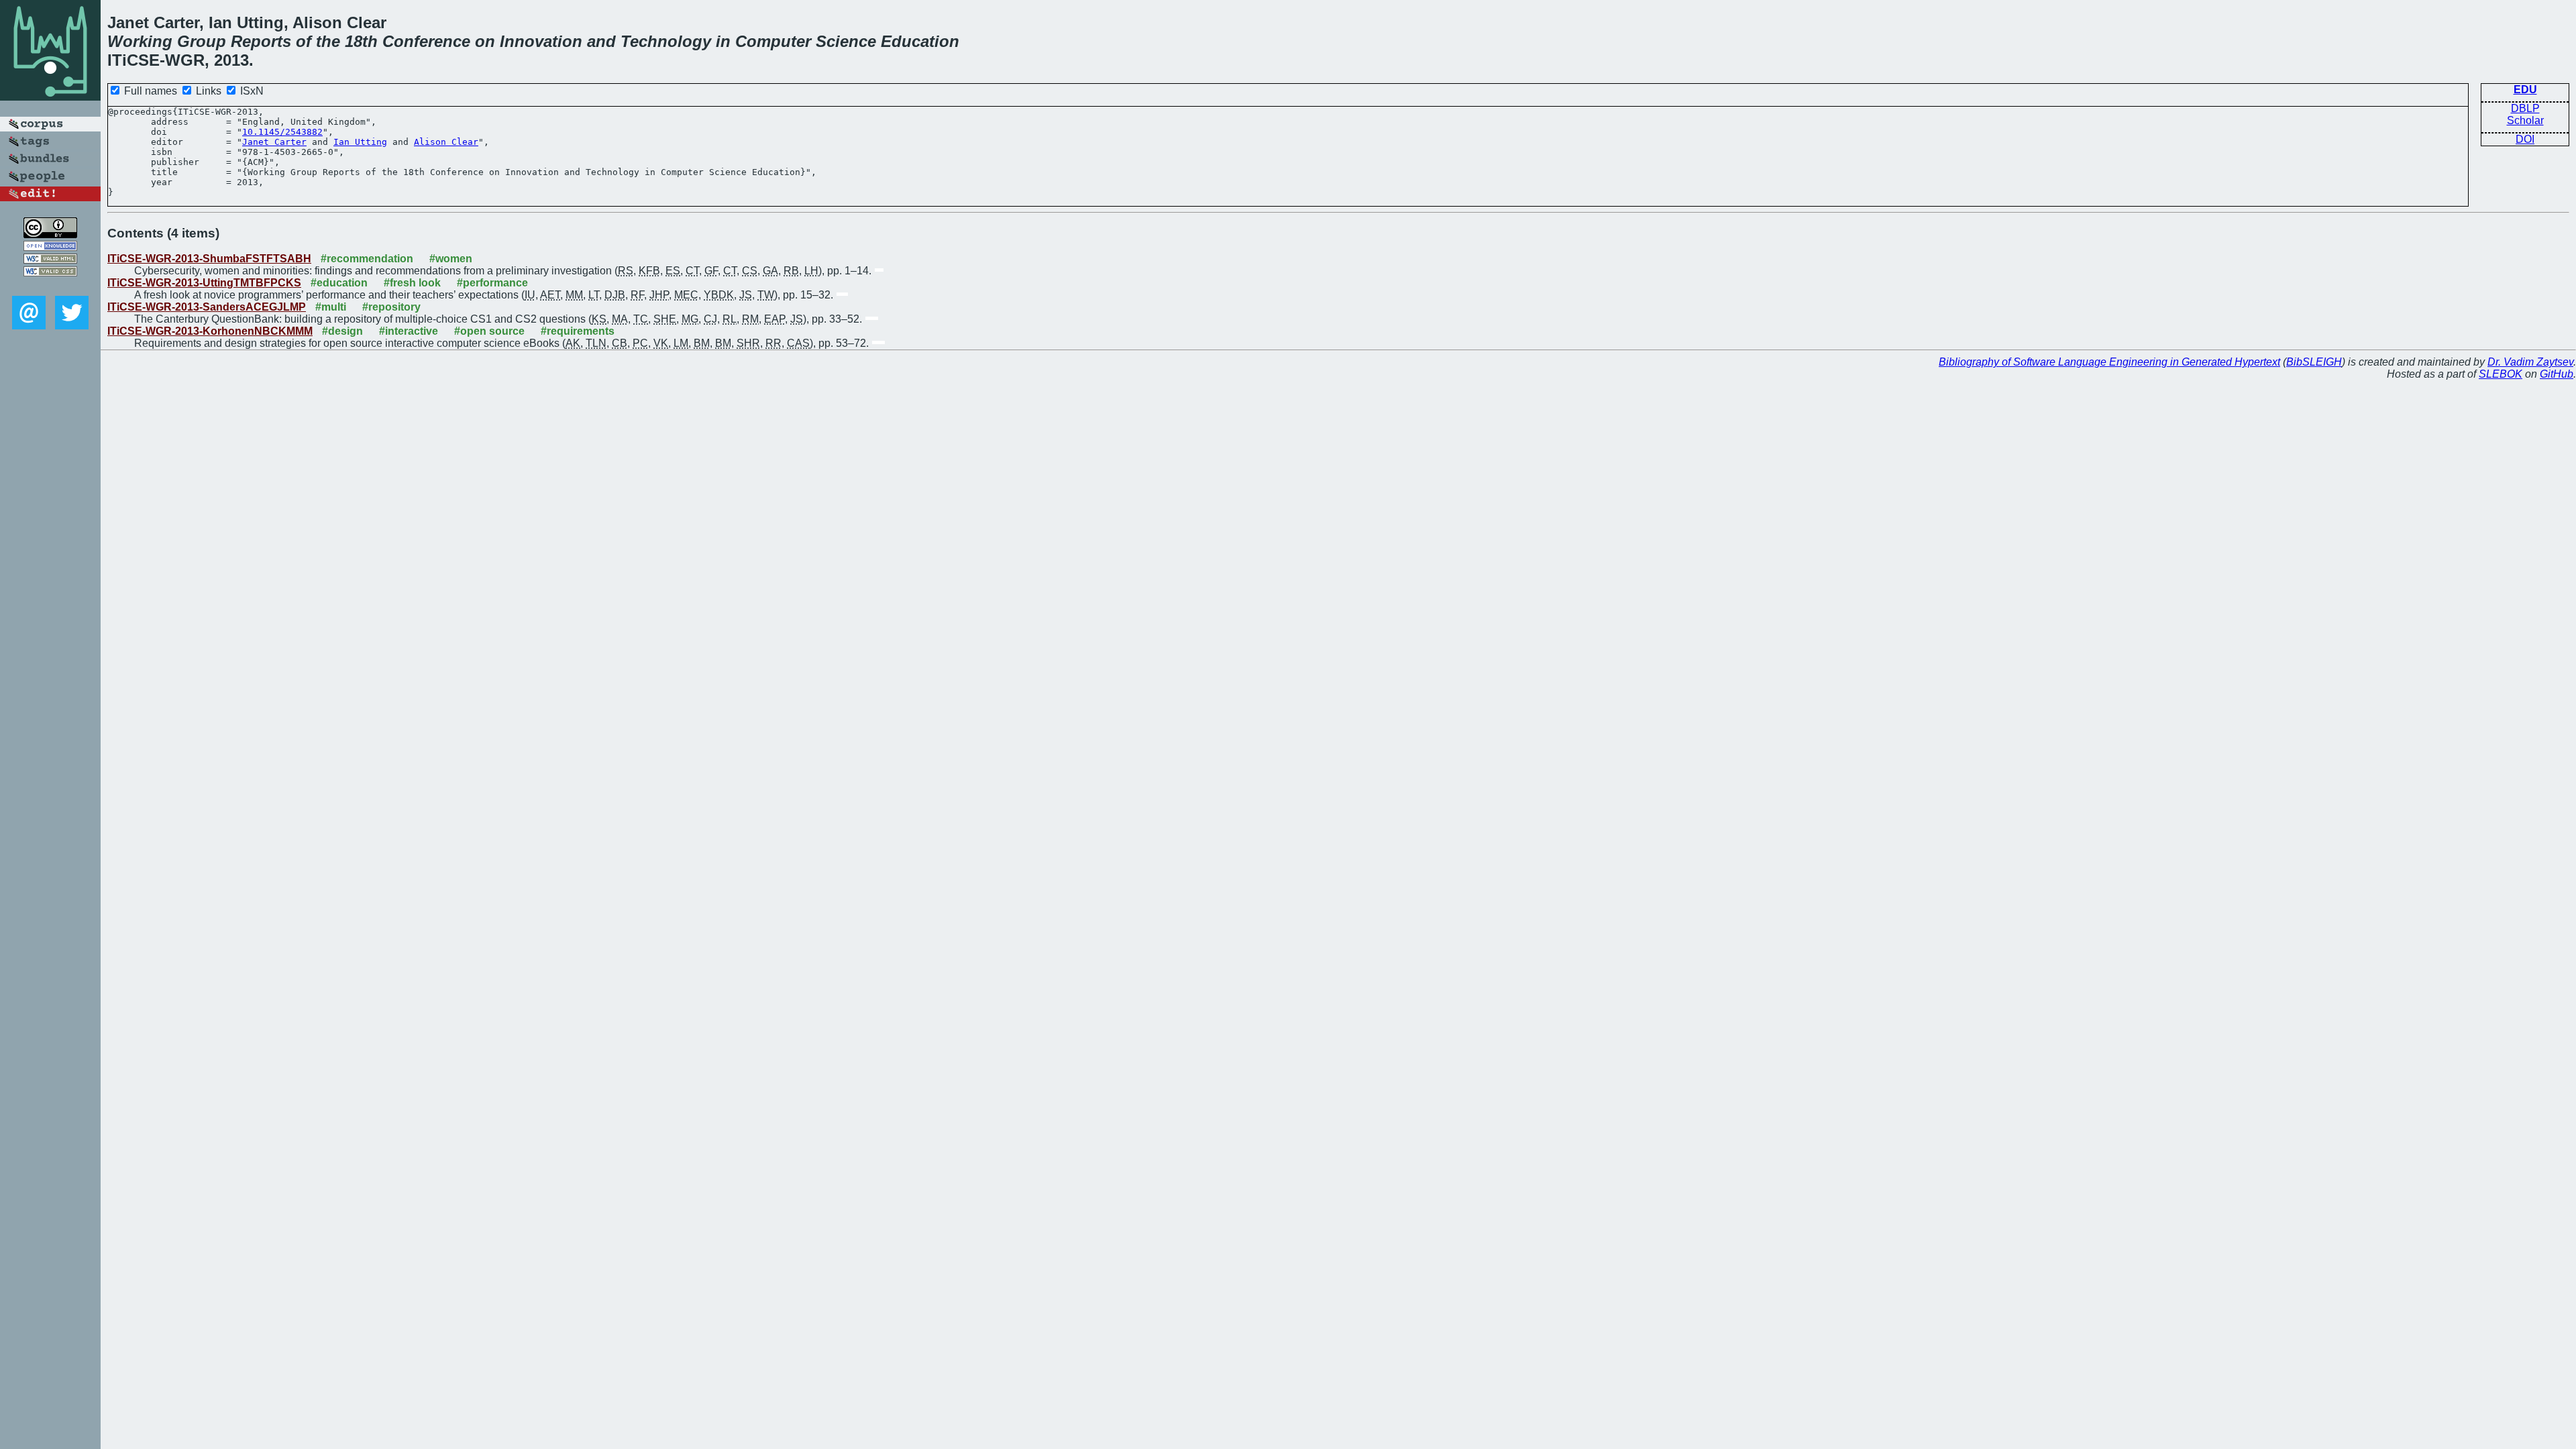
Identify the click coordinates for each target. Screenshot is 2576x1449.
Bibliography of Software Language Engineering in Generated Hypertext (2109, 362)
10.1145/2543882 (282, 132)
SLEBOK (2501, 374)
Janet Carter (274, 142)
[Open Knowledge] (50, 247)
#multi (331, 307)
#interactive (409, 331)
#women (451, 259)
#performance (492, 283)
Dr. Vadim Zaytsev (2530, 362)
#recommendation (367, 259)
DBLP (2525, 108)
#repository (391, 307)
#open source (489, 331)
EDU (2525, 90)
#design (342, 331)
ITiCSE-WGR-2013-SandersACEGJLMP (207, 307)
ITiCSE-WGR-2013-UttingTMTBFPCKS (204, 283)
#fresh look (412, 283)
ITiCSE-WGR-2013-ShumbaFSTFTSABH (209, 259)
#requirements (578, 331)
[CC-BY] (50, 234)
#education (339, 283)
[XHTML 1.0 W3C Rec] (50, 260)
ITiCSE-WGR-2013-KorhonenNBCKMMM (210, 331)
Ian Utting (360, 142)
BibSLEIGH (2314, 362)
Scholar (2525, 120)
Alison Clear (446, 142)
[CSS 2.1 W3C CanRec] (50, 286)
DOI (2525, 139)
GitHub (2557, 374)
